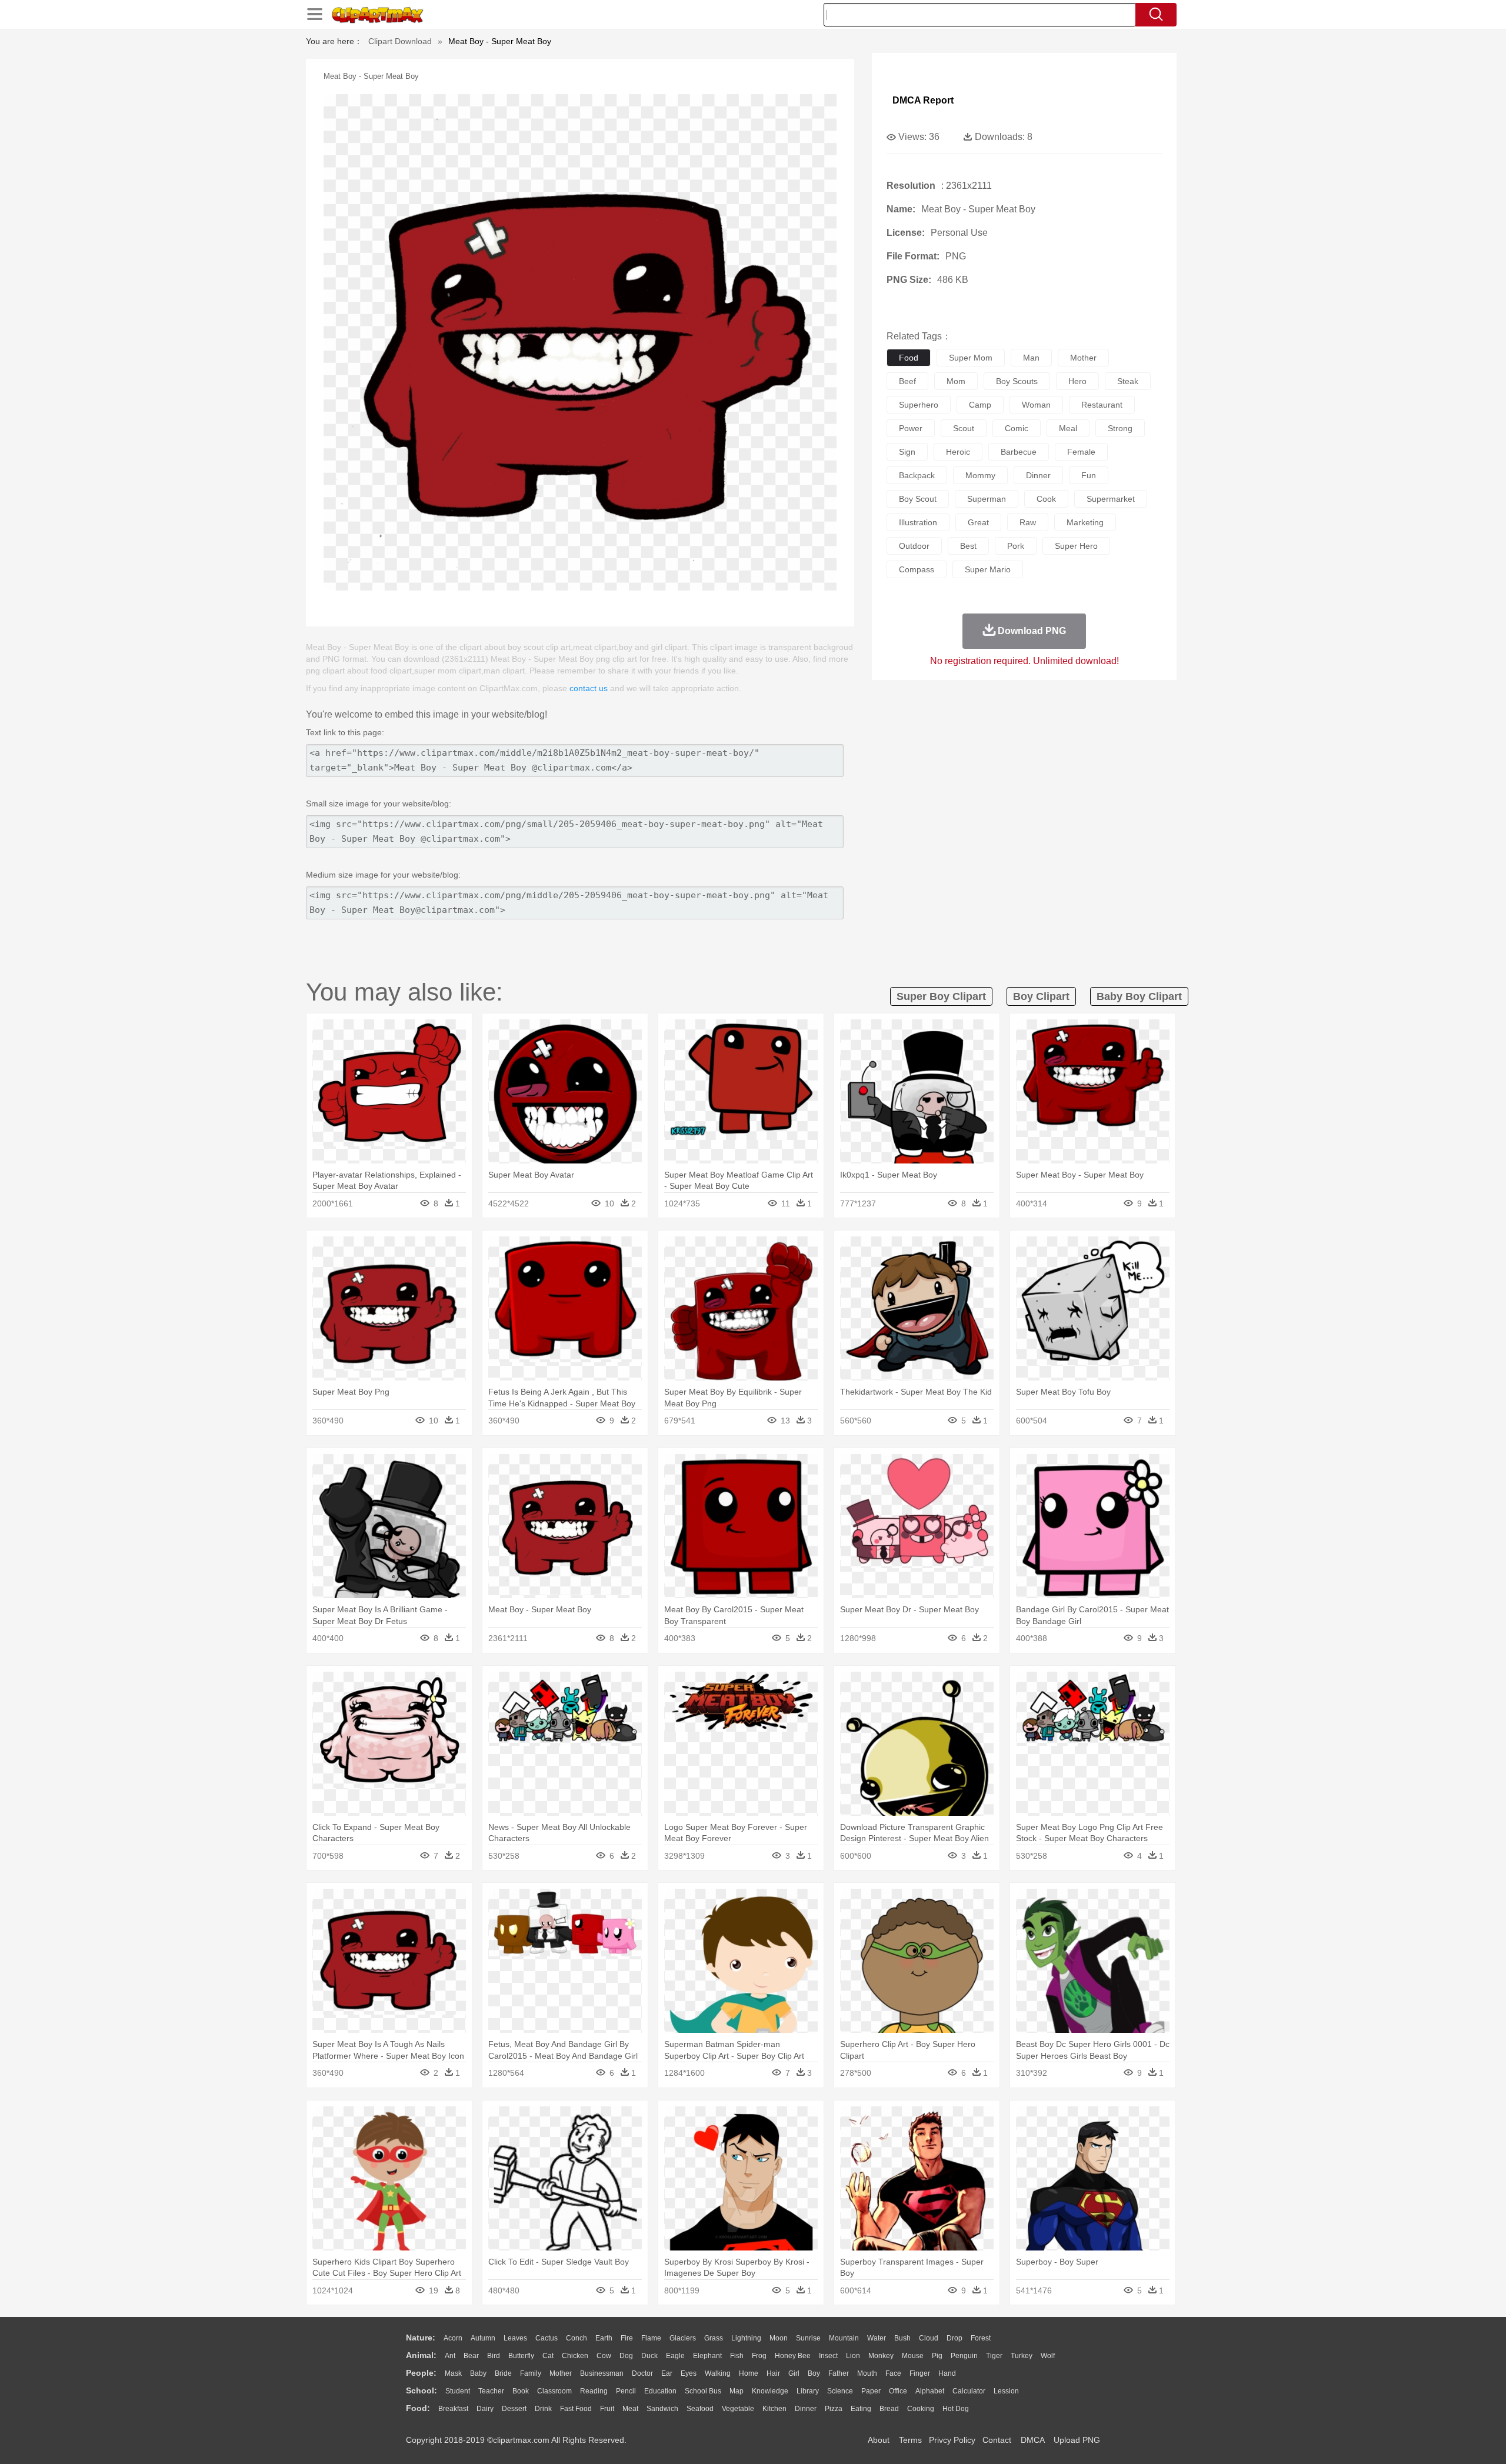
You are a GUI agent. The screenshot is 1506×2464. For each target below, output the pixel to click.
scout (964, 428)
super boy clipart (941, 996)
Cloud (929, 2338)
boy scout (918, 499)
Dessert (514, 2409)
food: (418, 2408)
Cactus (547, 2338)
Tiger (994, 2356)
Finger (920, 2373)
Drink (543, 2409)
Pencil (626, 2391)
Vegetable (738, 2409)
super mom (971, 358)
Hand (947, 2373)
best (968, 546)
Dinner (806, 2409)
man (1031, 358)
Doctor (642, 2373)
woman (1036, 405)
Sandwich (662, 2409)
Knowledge (770, 2391)
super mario (988, 569)
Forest (981, 2338)
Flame (651, 2338)
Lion (853, 2356)
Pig (937, 2356)
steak (1128, 381)
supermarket (1111, 499)
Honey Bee (793, 2356)
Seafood (700, 2409)
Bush (902, 2338)
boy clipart (1041, 996)
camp (980, 405)
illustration (918, 522)
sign (907, 452)
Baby (478, 2373)
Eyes (689, 2373)
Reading (594, 2391)
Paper (871, 2391)
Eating (861, 2409)
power (911, 428)
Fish (737, 2356)
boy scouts (1017, 381)
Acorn (453, 2338)
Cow (604, 2356)
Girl (794, 2373)
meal (1068, 428)
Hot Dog (956, 2409)
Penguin (964, 2356)
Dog (626, 2356)
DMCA (1032, 2440)
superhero (919, 405)
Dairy (485, 2409)
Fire (627, 2338)
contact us (589, 688)
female (1081, 452)
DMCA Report (923, 100)
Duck (649, 2356)
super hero (1076, 546)
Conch (577, 2338)
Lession (1006, 2391)
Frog (759, 2356)
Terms (910, 2440)
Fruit (607, 2409)
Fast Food (576, 2409)
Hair (773, 2373)
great (978, 522)
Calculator (969, 2391)
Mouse (913, 2356)
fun (1089, 475)
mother (1083, 358)
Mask (453, 2373)
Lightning (746, 2338)
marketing (1085, 522)
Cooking (921, 2409)
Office (898, 2391)
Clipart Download (400, 41)
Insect (828, 2356)
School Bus (703, 2391)
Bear (471, 2356)
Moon (779, 2338)
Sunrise (808, 2338)
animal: (421, 2355)
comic (1017, 428)
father (839, 2373)
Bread (889, 2409)
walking (718, 2373)
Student (458, 2391)
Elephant (707, 2356)
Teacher (491, 2391)
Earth (604, 2338)
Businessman (602, 2373)
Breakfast (453, 2409)
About (879, 2440)
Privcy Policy (952, 2440)
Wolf (1048, 2356)
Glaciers (683, 2338)
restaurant (1102, 405)
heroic (958, 452)
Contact (997, 2440)
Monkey (881, 2356)
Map (737, 2391)
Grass (714, 2338)
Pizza (834, 2409)
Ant (450, 2356)
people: (421, 2373)
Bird (494, 2356)
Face (893, 2373)
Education (660, 2391)
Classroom (554, 2391)
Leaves (515, 2338)
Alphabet (930, 2391)
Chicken (575, 2356)
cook (1046, 499)
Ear (667, 2373)
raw (1028, 522)
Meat (630, 2409)
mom (956, 381)
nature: (421, 2338)
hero (1077, 381)
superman (987, 499)
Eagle (675, 2356)
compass (917, 569)
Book (521, 2391)
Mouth (867, 2373)
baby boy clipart (1139, 996)
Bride (503, 2373)
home (749, 2373)
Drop (954, 2338)
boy (814, 2373)
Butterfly (521, 2356)
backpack (917, 475)
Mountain (844, 2338)
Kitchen (774, 2409)
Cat (548, 2356)
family (531, 2373)
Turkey (1022, 2356)
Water (877, 2338)
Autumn (483, 2338)
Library (808, 2391)
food (909, 358)
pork (1016, 546)
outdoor (914, 546)
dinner (1038, 475)
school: (422, 2390)
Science (840, 2391)
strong (1120, 428)
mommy (980, 475)
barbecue (1019, 452)
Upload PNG (1077, 2440)
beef (907, 381)
